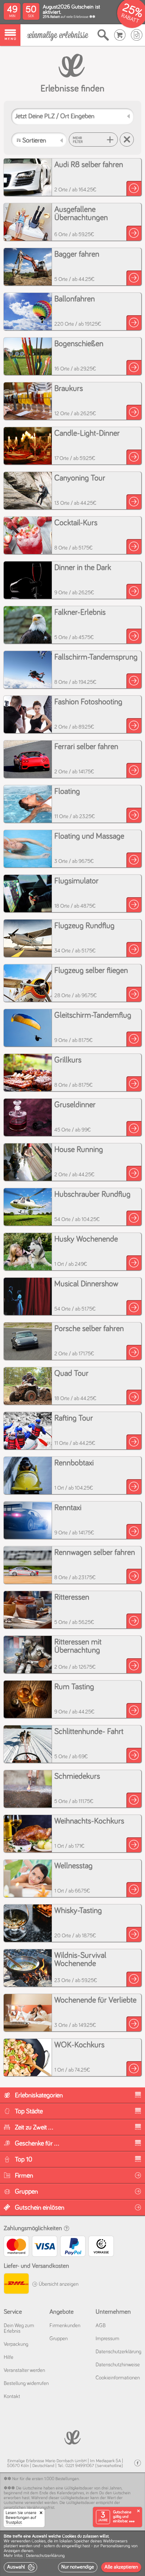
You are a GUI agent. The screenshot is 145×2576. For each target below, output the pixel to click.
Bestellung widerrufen (26, 2383)
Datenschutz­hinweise (118, 2365)
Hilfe (9, 2357)
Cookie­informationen (118, 2378)
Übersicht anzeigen (58, 2284)
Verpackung (16, 2344)
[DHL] (16, 2284)
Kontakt (12, 2397)
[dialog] (72, 2553)
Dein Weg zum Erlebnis (19, 2328)
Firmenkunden (65, 2326)
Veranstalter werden (24, 2370)
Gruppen (59, 2339)
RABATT (130, 18)
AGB (101, 2326)
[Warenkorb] (120, 35)
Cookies (39, 2541)
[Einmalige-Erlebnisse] (58, 35)
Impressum (107, 2339)
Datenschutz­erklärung (118, 2352)
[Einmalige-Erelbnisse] (72, 2437)
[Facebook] (138, 2463)
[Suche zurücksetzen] (127, 140)
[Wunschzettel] (137, 35)
